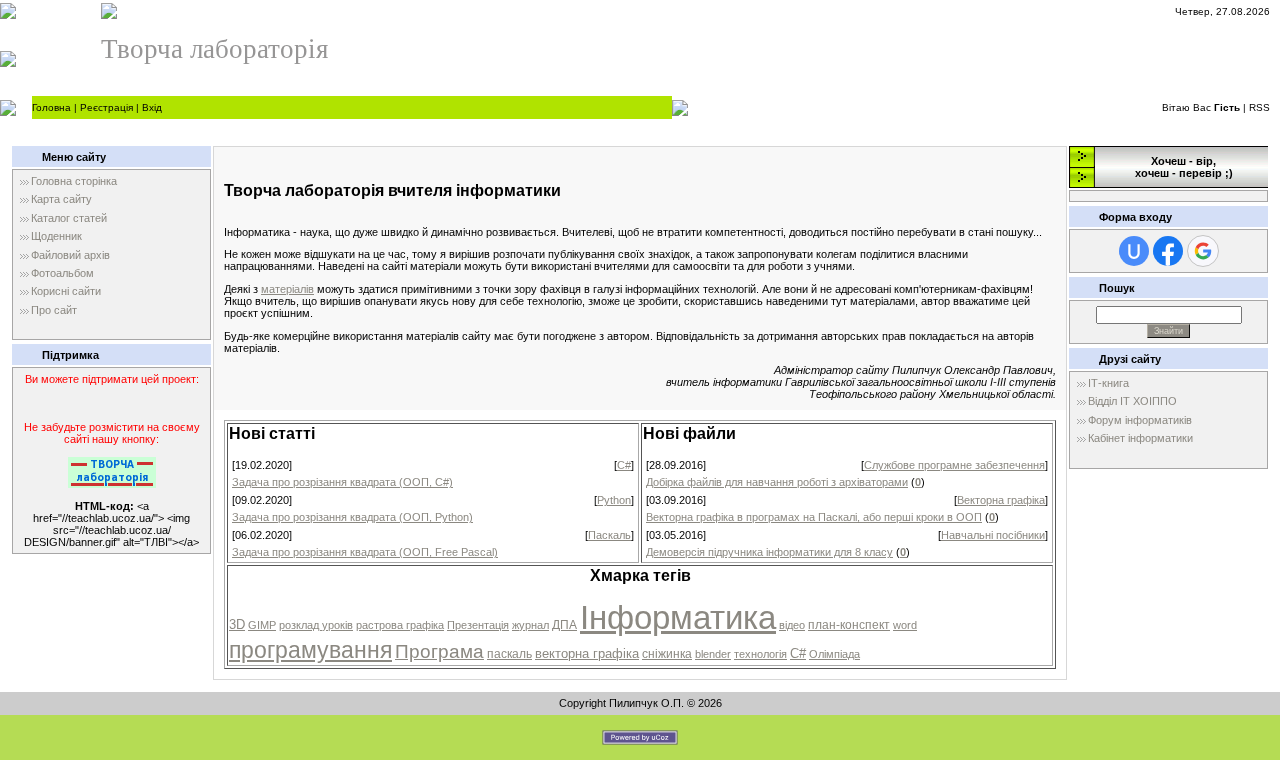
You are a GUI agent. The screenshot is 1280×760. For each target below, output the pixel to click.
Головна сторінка (74, 181)
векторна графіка (587, 653)
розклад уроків (316, 625)
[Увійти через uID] (1134, 251)
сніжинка (667, 654)
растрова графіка (400, 625)
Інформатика (678, 617)
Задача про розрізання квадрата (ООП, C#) (342, 482)
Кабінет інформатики (1140, 438)
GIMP (262, 625)
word (905, 625)
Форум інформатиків (1140, 420)
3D (237, 624)
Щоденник (56, 236)
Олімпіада (834, 654)
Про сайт (54, 310)
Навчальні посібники (993, 535)
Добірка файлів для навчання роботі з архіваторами (777, 482)
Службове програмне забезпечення (954, 465)
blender (713, 654)
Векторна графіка (1001, 500)
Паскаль (609, 535)
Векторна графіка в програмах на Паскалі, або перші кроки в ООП (814, 517)
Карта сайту (61, 199)
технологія (760, 654)
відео (792, 625)
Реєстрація (106, 107)
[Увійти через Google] (1203, 251)
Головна (51, 107)
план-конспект (849, 625)
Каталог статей (69, 218)
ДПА (564, 625)
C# (624, 465)
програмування (310, 650)
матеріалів (287, 289)
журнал (530, 625)
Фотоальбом (62, 273)
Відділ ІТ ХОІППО (1132, 401)
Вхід (152, 107)
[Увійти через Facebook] (1168, 251)
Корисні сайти (66, 291)
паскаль (509, 654)
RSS (1259, 107)
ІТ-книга (1108, 383)
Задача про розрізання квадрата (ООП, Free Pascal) (365, 552)
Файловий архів (70, 255)
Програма (439, 651)
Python (614, 500)
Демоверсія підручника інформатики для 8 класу (769, 552)
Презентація (478, 625)
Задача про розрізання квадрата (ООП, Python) (352, 517)
